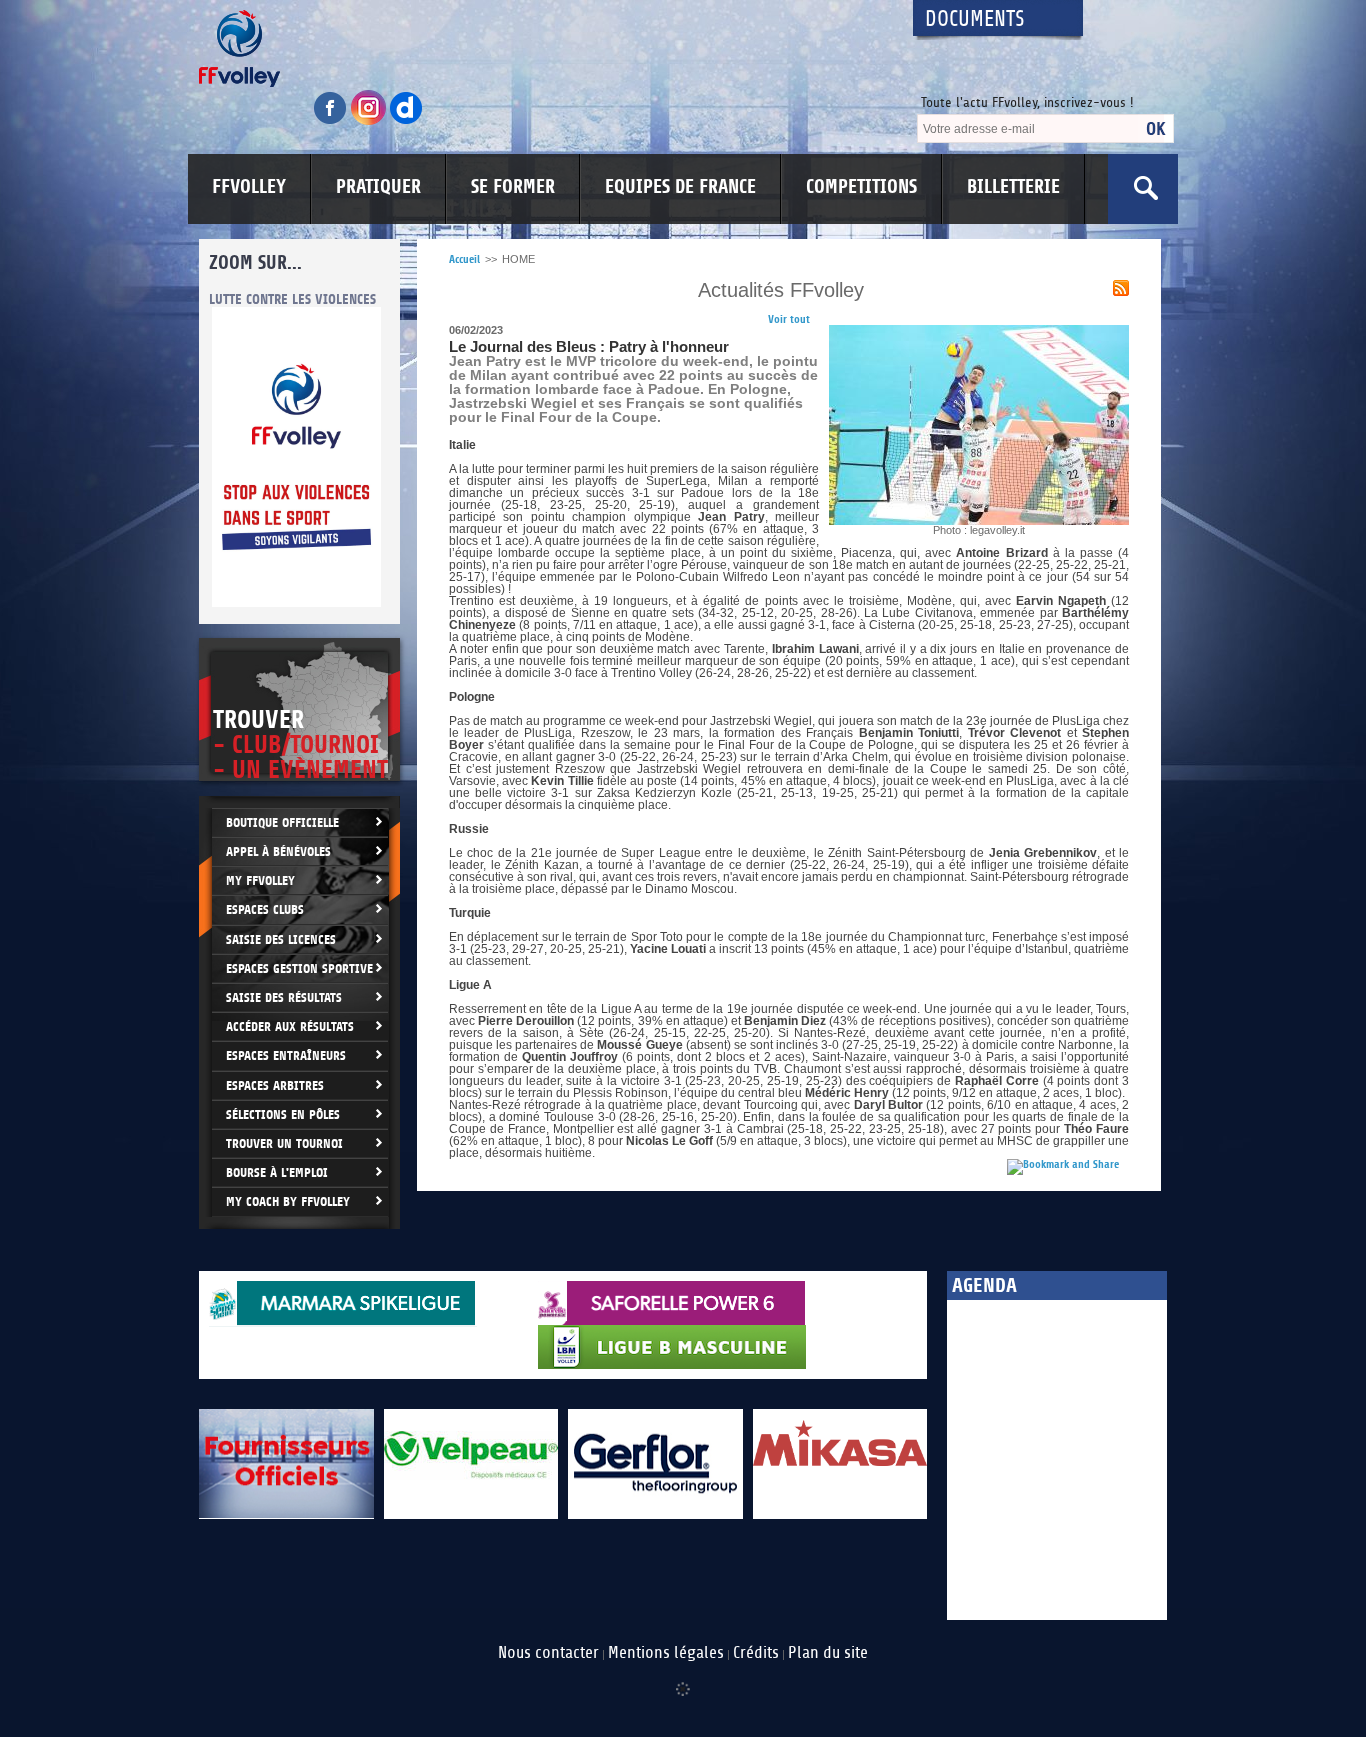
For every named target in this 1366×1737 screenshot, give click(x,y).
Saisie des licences (281, 939)
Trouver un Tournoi (284, 1143)
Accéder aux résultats (290, 1026)
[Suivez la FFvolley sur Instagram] (370, 121)
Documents (975, 19)
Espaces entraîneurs (286, 1055)
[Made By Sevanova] (683, 1679)
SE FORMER (513, 187)
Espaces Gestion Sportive (299, 968)
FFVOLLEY (249, 187)
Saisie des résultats (284, 997)
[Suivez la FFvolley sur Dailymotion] (406, 121)
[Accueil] (538, 48)
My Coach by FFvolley (288, 1201)
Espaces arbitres (275, 1085)
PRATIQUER (378, 187)
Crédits (756, 1653)
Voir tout (789, 319)
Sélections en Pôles (283, 1114)
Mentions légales (666, 1653)
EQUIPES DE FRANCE (680, 187)
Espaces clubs (265, 909)
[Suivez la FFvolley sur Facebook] (332, 121)
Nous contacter (548, 1653)
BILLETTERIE (1013, 187)
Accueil (464, 259)
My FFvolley (260, 880)
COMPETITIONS (861, 187)
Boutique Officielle (282, 822)
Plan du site (828, 1653)
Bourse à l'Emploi (277, 1172)
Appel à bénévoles (278, 851)
